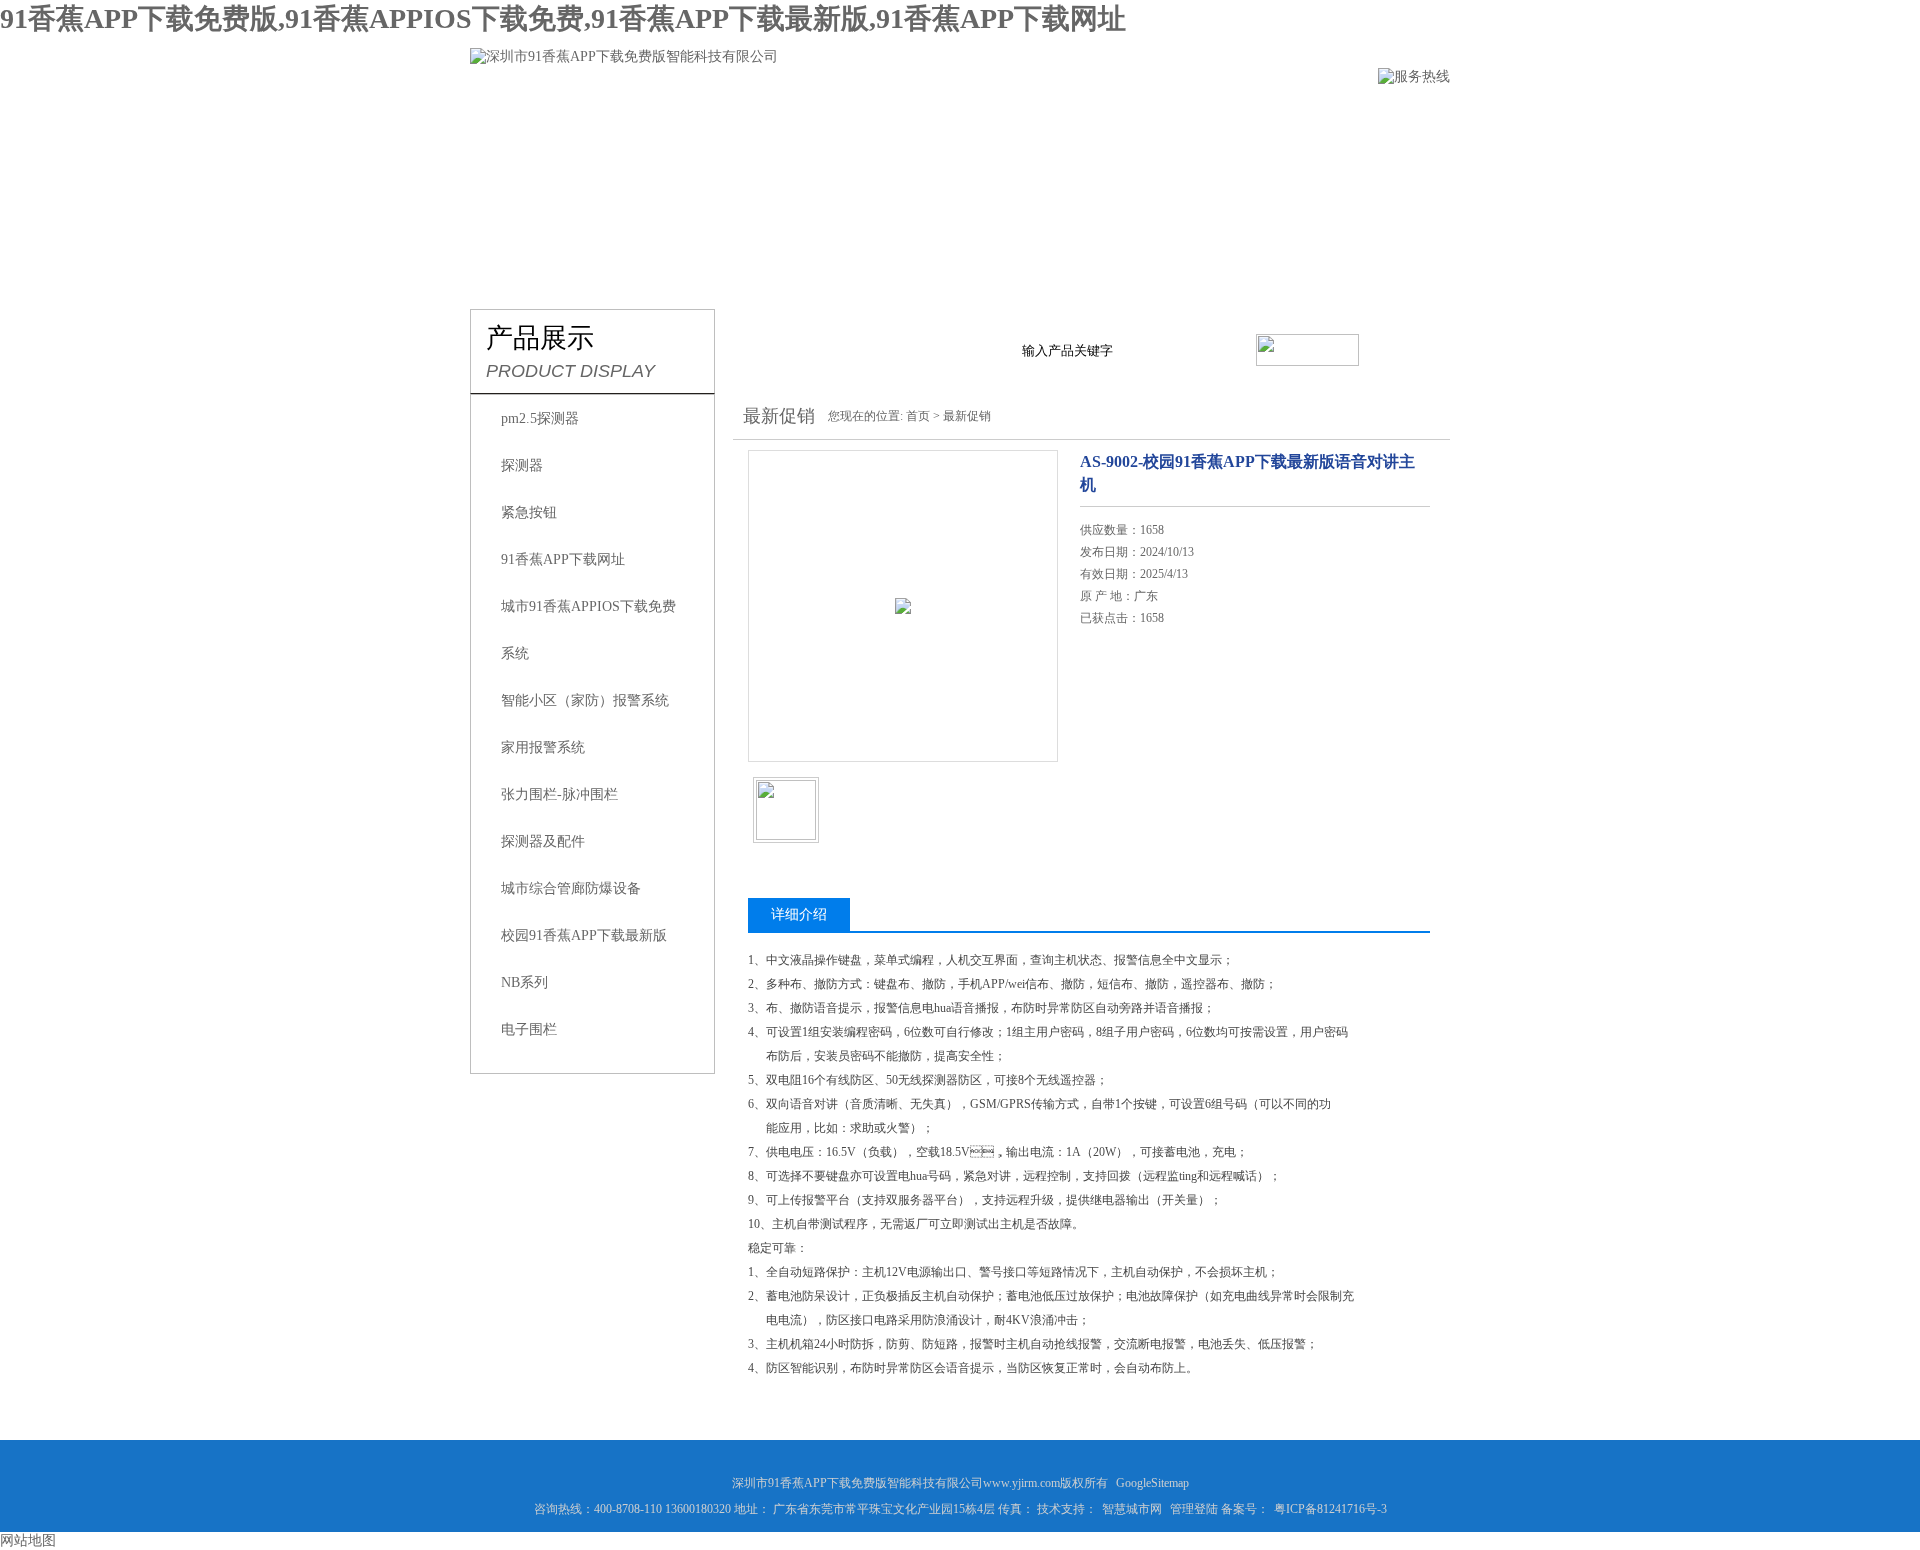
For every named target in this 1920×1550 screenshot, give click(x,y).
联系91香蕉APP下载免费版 (1340, 116)
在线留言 (1173, 116)
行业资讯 (949, 116)
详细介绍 (799, 914)
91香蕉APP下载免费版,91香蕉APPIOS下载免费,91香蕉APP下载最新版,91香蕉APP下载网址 (563, 18)
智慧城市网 (1132, 1509)
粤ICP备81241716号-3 (1330, 1509)
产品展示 (837, 116)
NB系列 (524, 982)
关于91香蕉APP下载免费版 (670, 116)
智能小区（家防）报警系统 (585, 700)
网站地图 (28, 1540)
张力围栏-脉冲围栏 (559, 794)
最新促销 (967, 416)
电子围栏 (529, 1029)
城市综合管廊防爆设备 (571, 888)
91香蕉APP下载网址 (563, 559)
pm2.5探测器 (540, 418)
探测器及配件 (543, 841)
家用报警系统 (543, 747)
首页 (918, 416)
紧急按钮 (529, 512)
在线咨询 (1131, 737)
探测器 (522, 465)
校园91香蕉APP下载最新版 (584, 935)
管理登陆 (1194, 1509)
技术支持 (1061, 116)
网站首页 (503, 116)
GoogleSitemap (1152, 1483)
